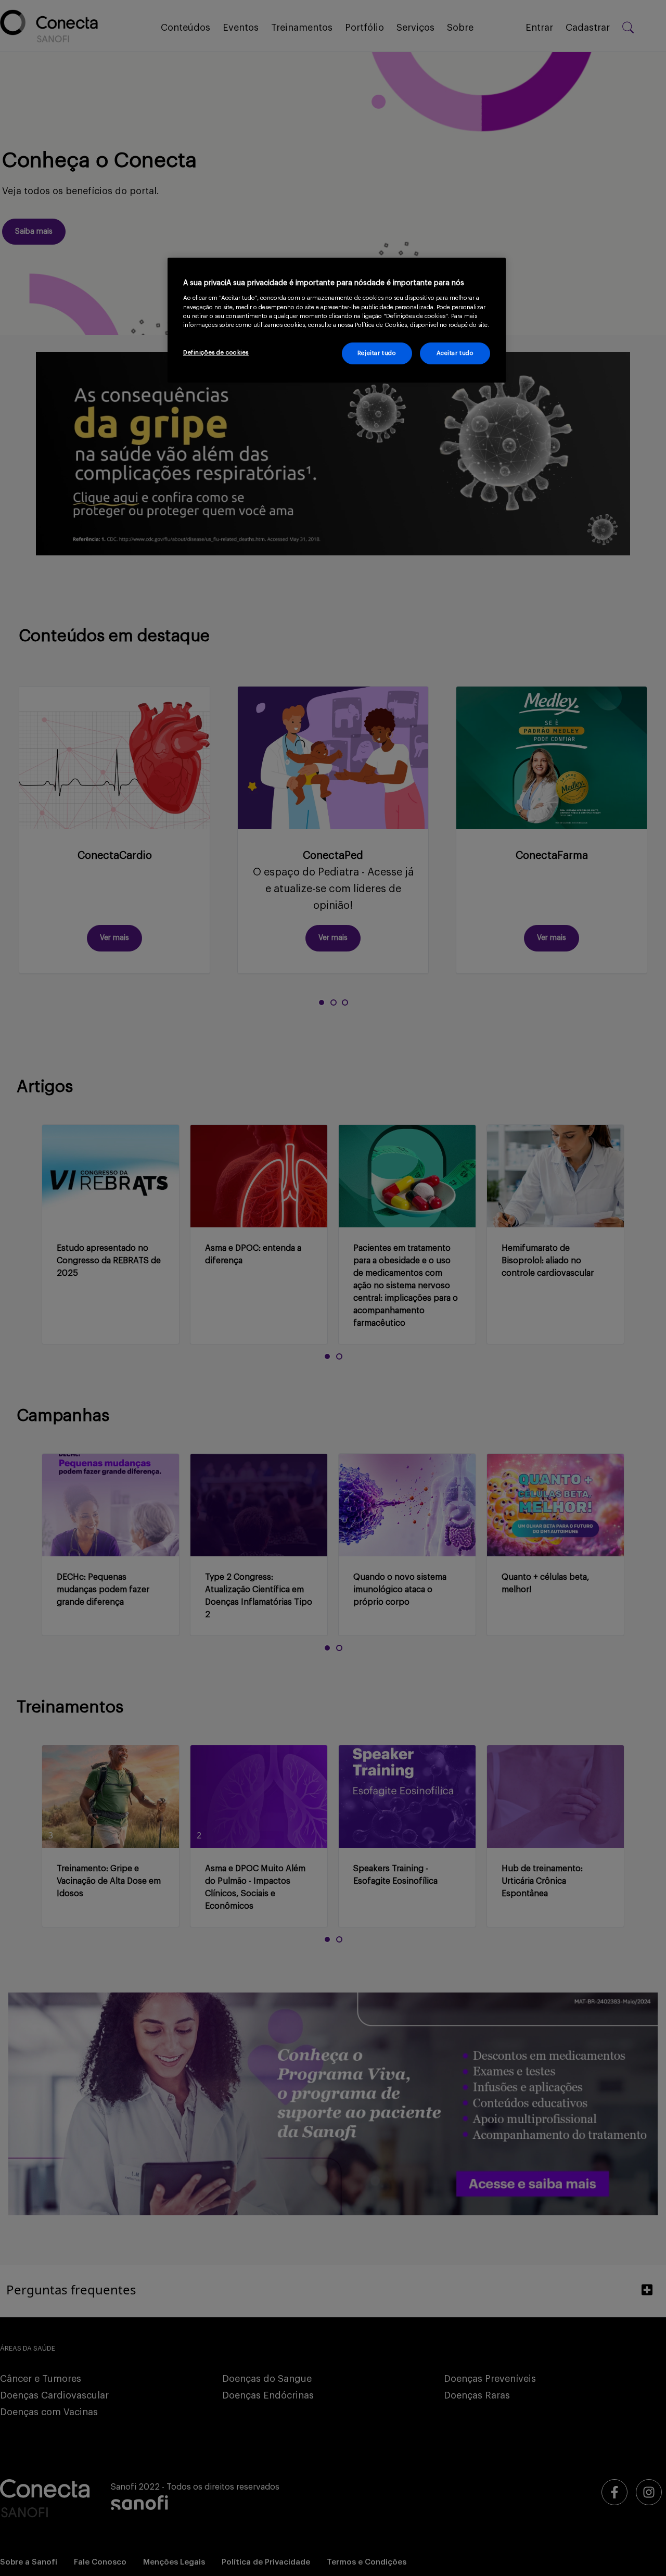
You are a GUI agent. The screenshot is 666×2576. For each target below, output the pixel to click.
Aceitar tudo (455, 353)
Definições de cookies (216, 353)
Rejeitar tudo (377, 353)
